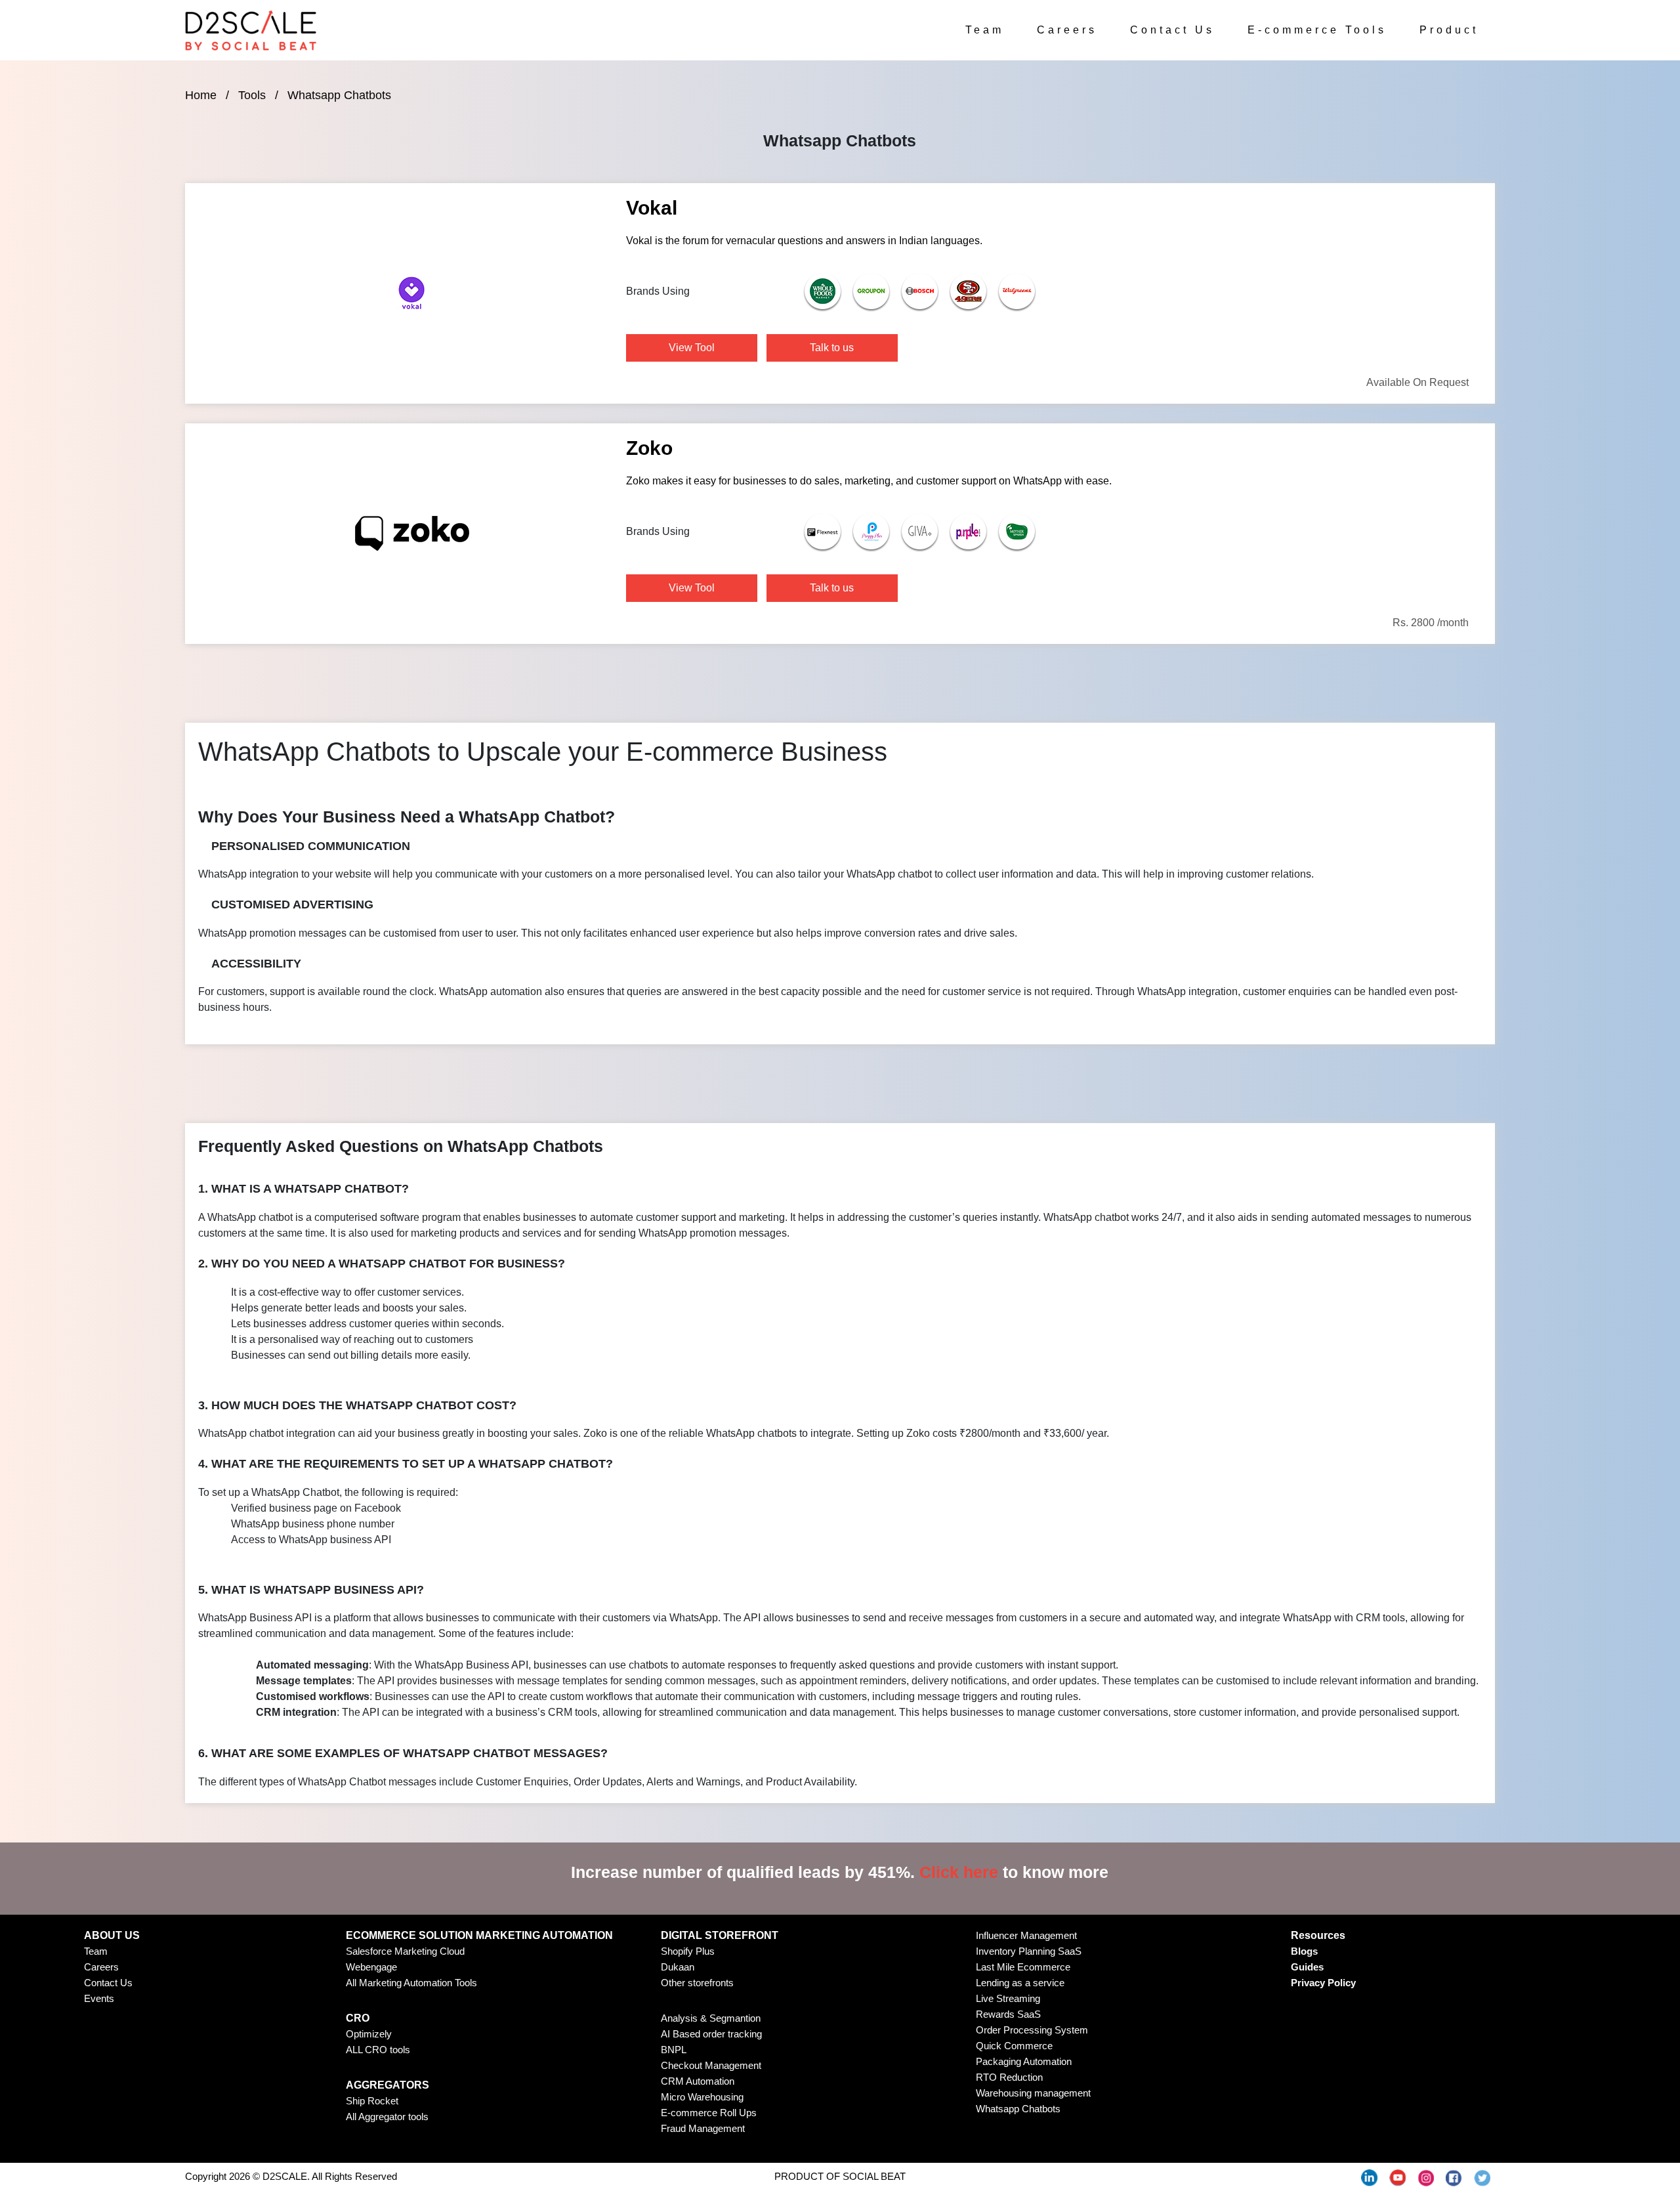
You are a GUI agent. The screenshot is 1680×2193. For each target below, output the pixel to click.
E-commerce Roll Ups (709, 2113)
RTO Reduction (1009, 2077)
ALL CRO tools (378, 2050)
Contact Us (1172, 30)
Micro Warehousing (702, 2097)
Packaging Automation (1024, 2061)
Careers (1067, 30)
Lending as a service (1020, 1983)
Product (1449, 30)
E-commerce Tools (1317, 30)
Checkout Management (711, 2065)
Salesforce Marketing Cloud (405, 1951)
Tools (252, 95)
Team (985, 30)
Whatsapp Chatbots (1018, 2109)
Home (201, 95)
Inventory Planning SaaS (1029, 1951)
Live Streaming (1008, 1998)
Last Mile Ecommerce (1023, 1967)
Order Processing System (1032, 2030)
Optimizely (369, 2034)
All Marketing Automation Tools (411, 1983)
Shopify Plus (688, 1951)
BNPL (674, 2050)
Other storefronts (697, 1983)
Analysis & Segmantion (711, 2018)
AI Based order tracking (711, 2034)
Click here (959, 1872)
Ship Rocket (372, 2101)
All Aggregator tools (387, 2117)
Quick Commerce (1014, 2046)
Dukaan (678, 1967)
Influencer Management (1026, 1935)
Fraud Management (703, 2128)
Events (99, 1998)
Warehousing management (1033, 2093)
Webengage (371, 1967)
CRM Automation (698, 2081)
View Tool (692, 348)
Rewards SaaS (1008, 2014)
